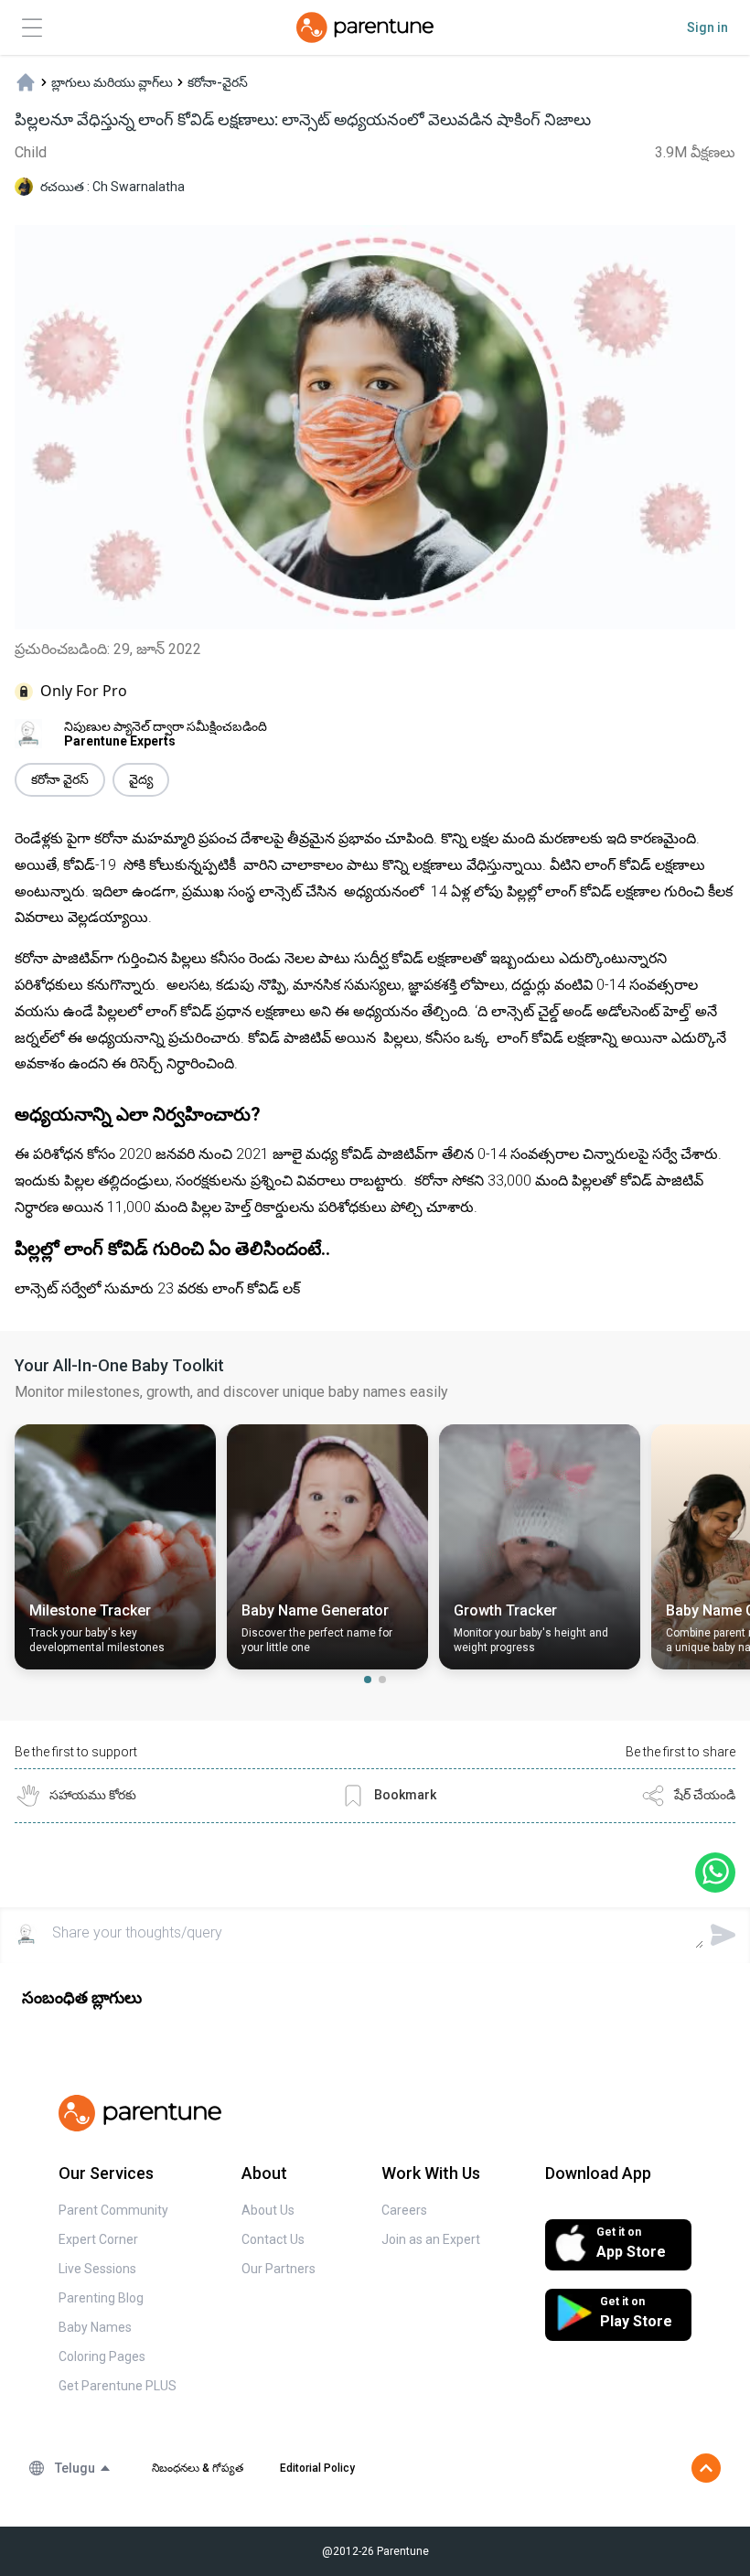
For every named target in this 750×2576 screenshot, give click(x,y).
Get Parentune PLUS (118, 2386)
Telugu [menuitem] (75, 2468)
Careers (404, 2210)
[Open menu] (32, 28)
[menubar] (83, 2468)
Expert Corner (98, 2239)
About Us (268, 2210)
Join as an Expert (431, 2239)
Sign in (707, 27)
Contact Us (273, 2239)
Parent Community (113, 2210)
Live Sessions (97, 2269)
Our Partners (279, 2269)
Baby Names (95, 2327)
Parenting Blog (101, 2298)
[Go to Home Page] (365, 27)
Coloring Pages (102, 2356)
